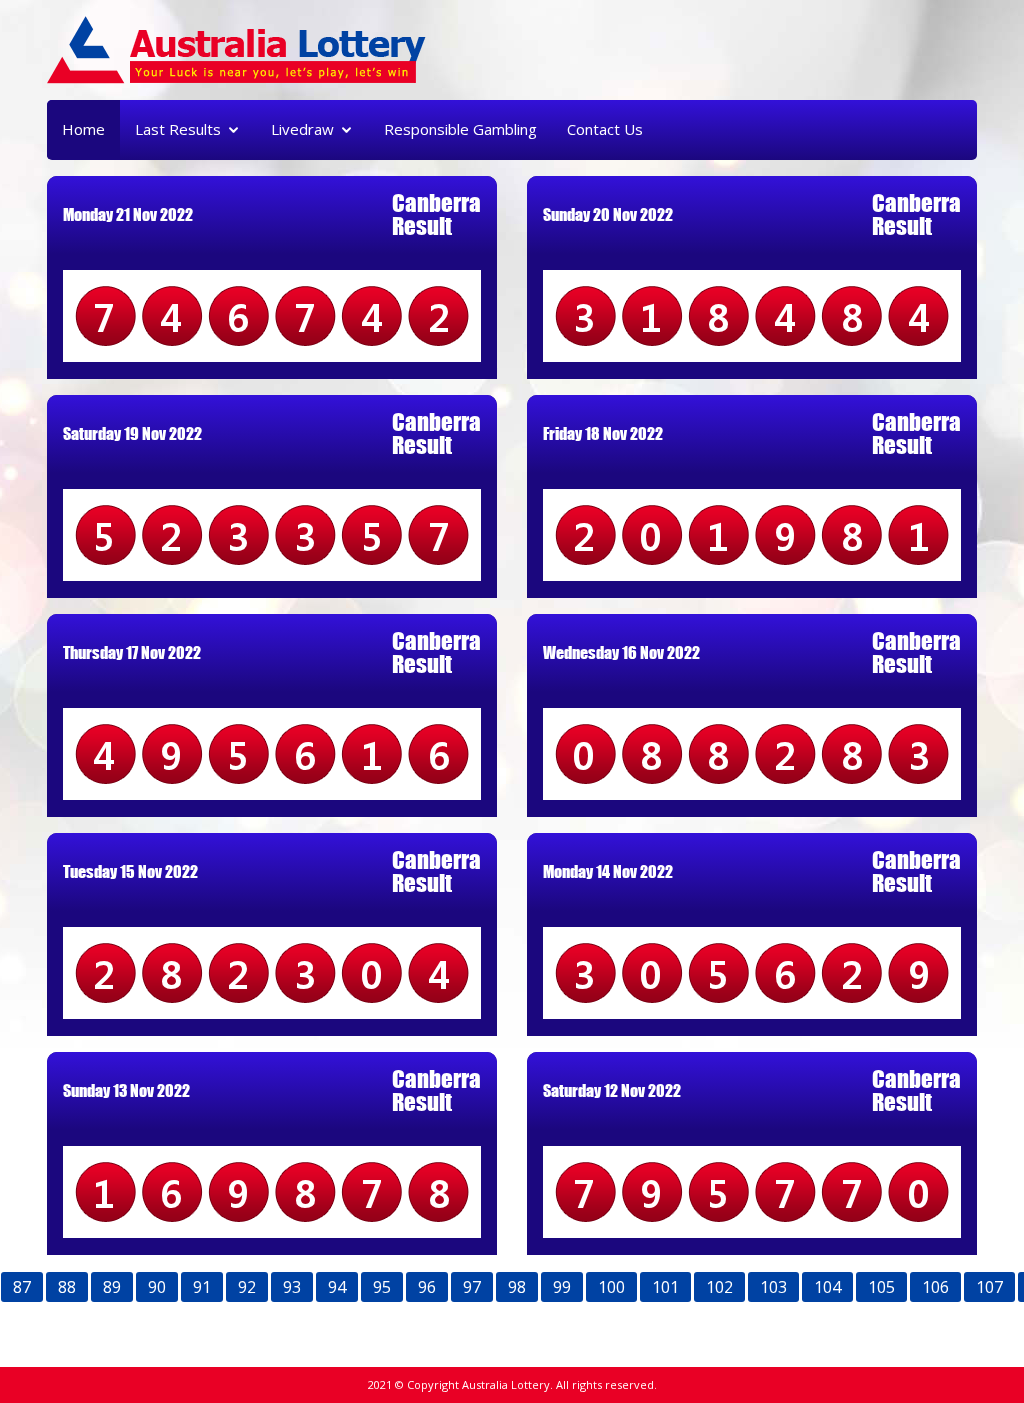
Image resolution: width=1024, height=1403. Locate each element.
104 (827, 1287)
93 (292, 1287)
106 (935, 1287)
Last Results (178, 129)
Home (83, 129)
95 (382, 1287)
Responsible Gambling (460, 129)
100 (611, 1287)
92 (247, 1287)
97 (472, 1287)
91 (202, 1287)
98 (517, 1287)
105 (881, 1287)
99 (562, 1287)
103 (773, 1287)
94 (337, 1287)
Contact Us (605, 129)
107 (989, 1287)
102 (719, 1287)
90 (157, 1287)
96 (427, 1287)
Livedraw (302, 129)
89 (112, 1287)
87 (22, 1287)
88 (67, 1287)
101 (665, 1287)
